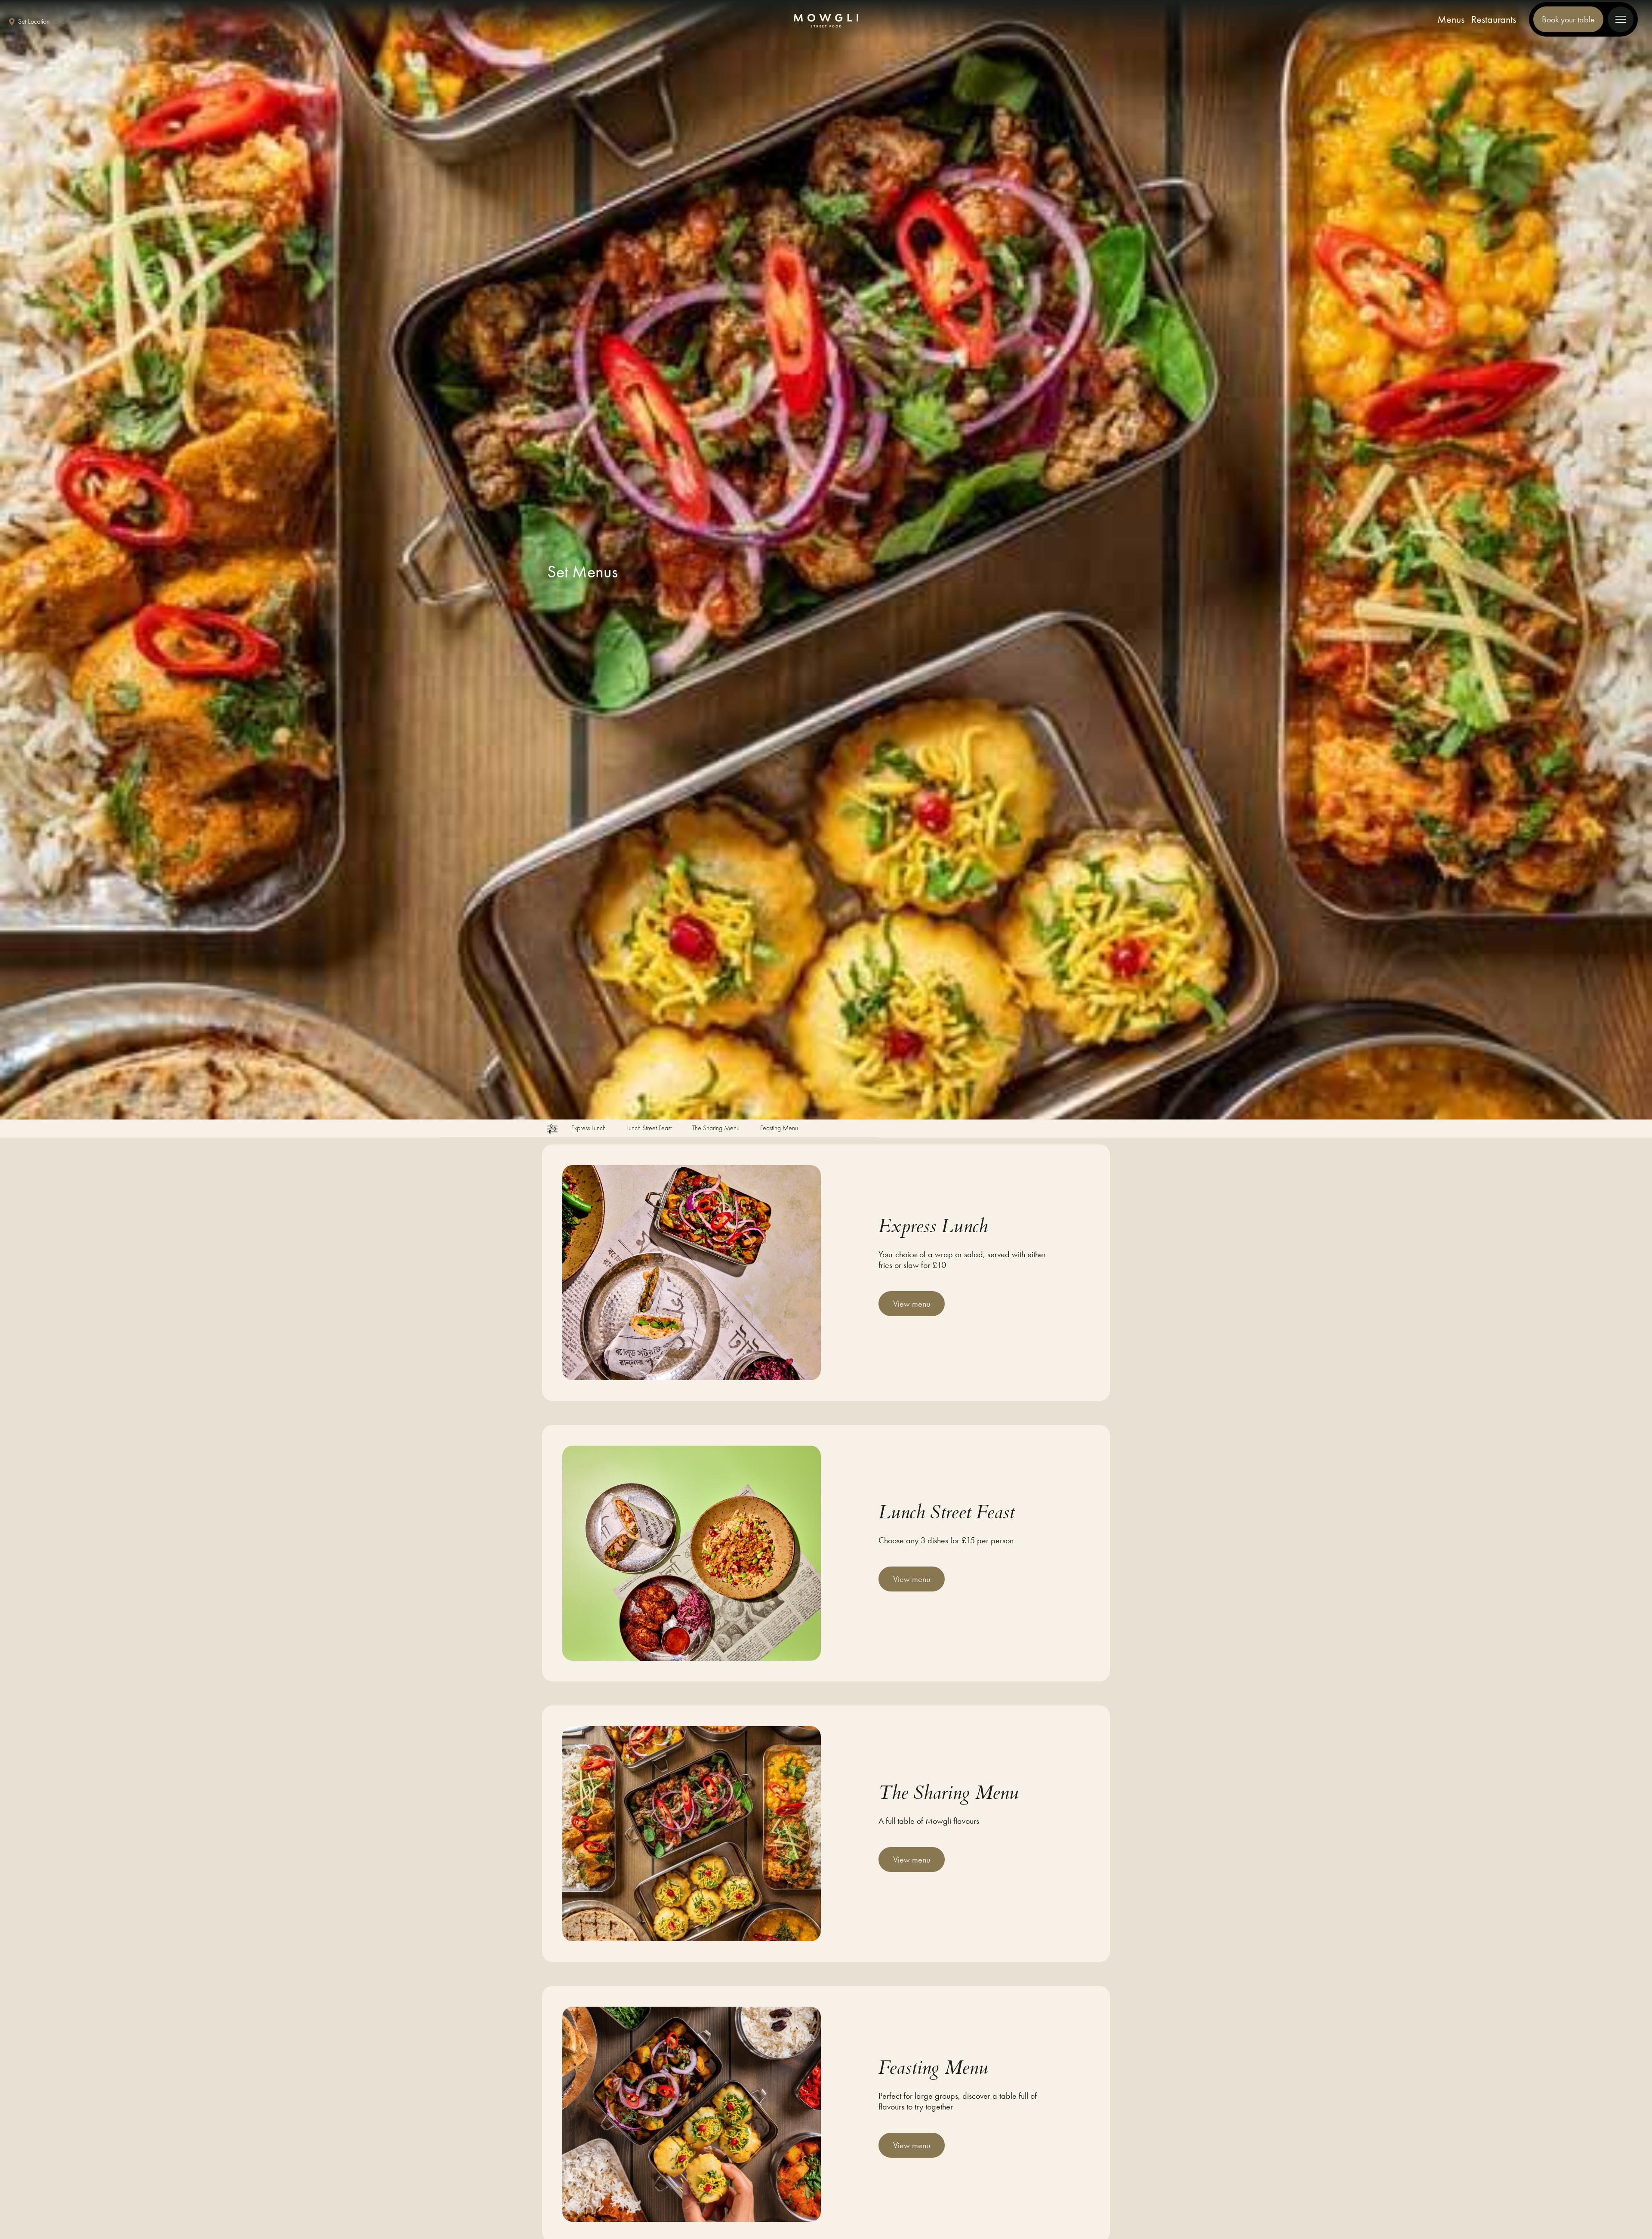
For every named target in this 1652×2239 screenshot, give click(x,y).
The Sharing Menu (716, 1129)
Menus (1451, 19)
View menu (912, 1304)
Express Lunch (589, 1129)
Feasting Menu (779, 1129)
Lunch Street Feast (649, 1129)
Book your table (1568, 19)
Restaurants (1494, 19)
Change (64, 22)
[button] (552, 1129)
